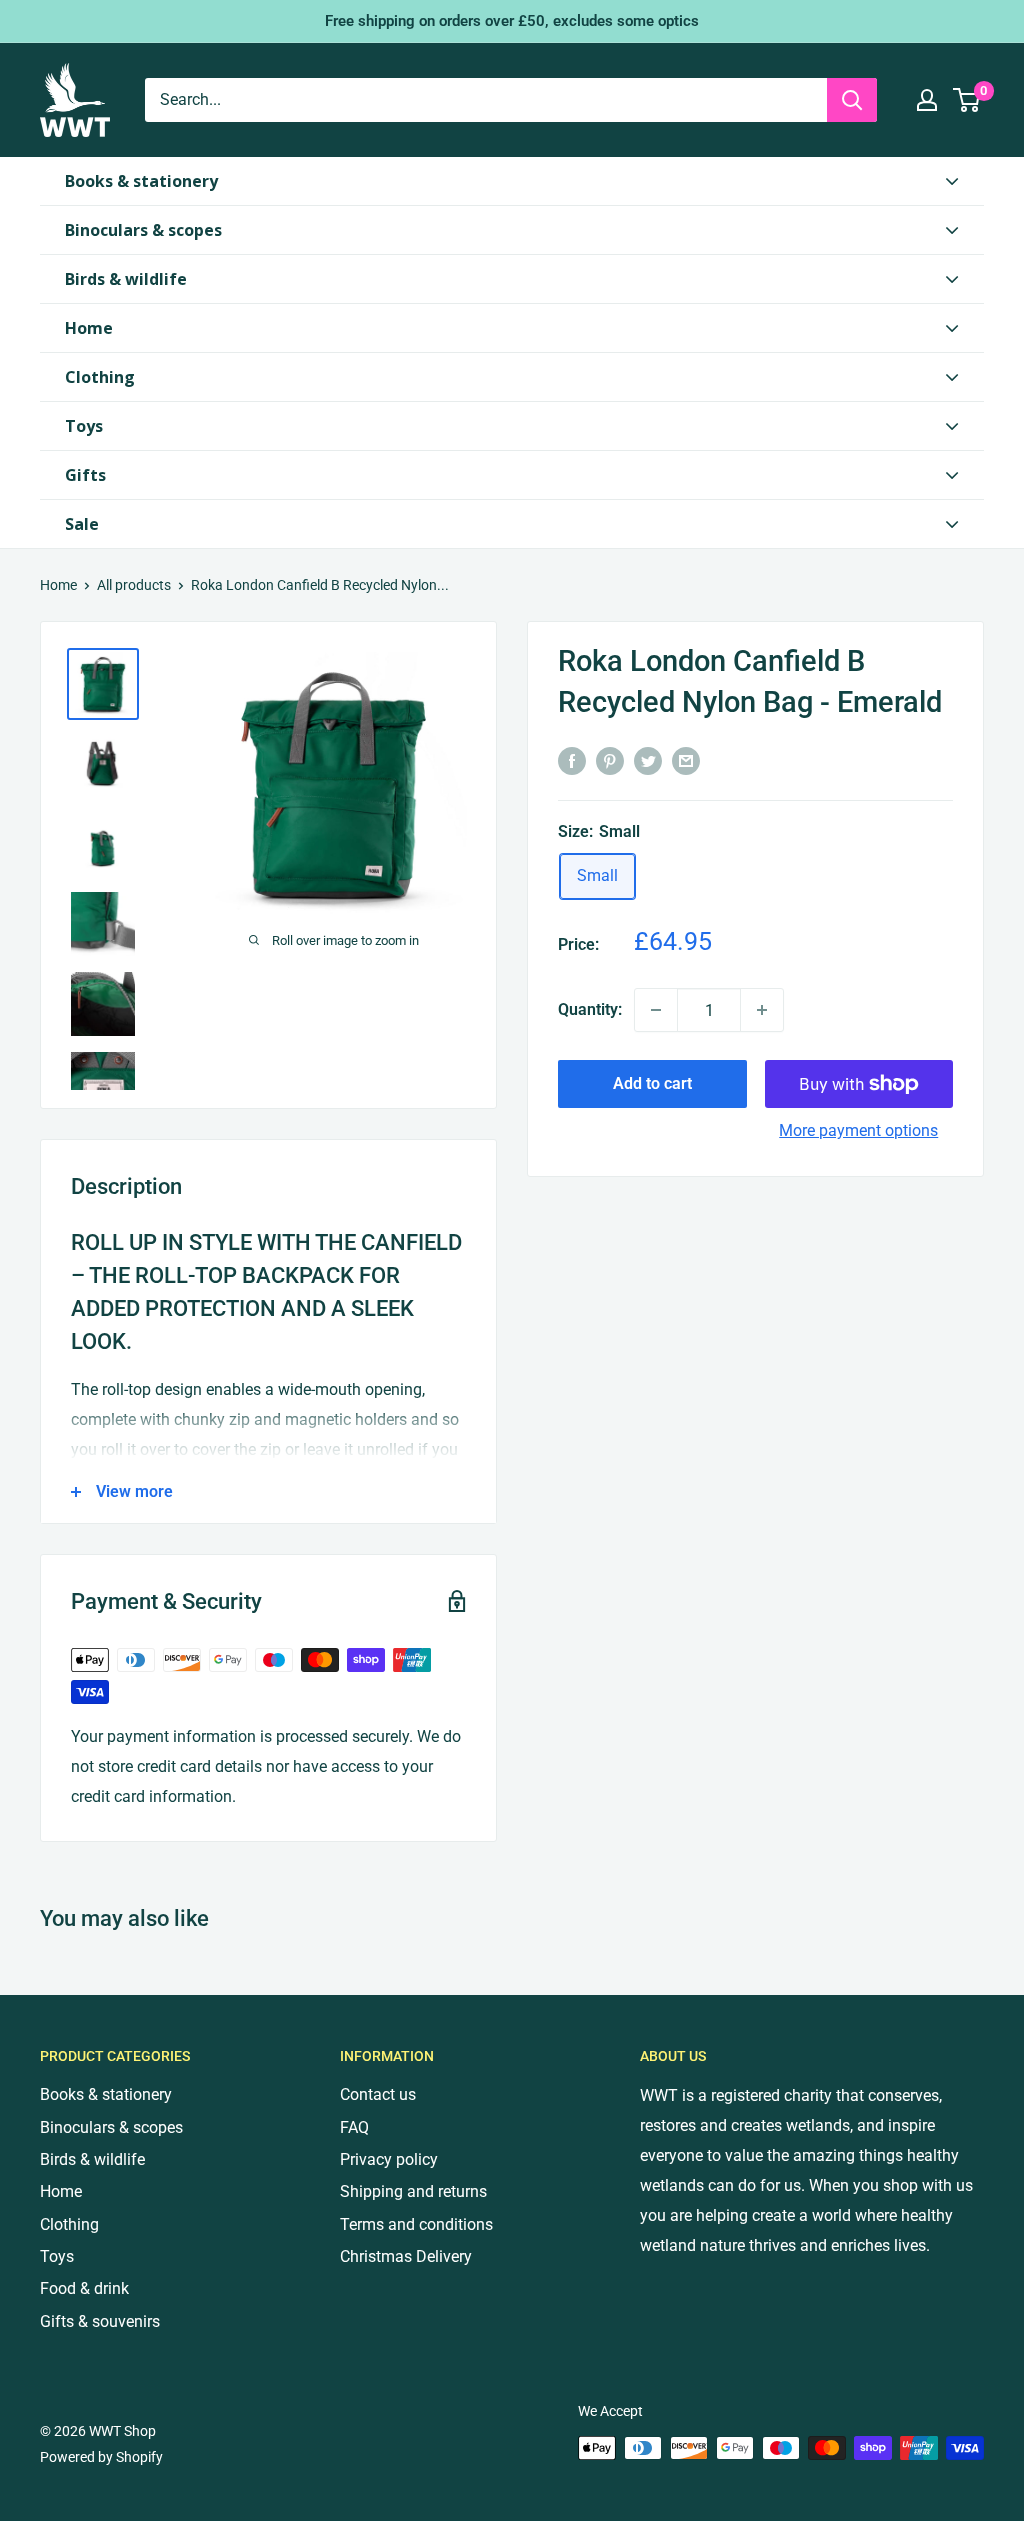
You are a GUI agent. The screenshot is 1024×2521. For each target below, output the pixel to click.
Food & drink (84, 2288)
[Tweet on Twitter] (648, 761)
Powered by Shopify (101, 2457)
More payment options (858, 1130)
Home (58, 585)
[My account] (927, 100)
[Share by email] (686, 761)
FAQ (354, 2127)
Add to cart (652, 1083)
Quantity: (590, 1009)
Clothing (69, 2224)
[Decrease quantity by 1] (656, 1010)
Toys (57, 2256)
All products (134, 585)
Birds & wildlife (92, 2159)
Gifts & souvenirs (100, 2321)
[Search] (852, 100)
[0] (967, 100)
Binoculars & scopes (111, 2127)
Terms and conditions (416, 2224)
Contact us (378, 2094)
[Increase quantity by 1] (762, 1010)
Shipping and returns (413, 2191)
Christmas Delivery (406, 2256)
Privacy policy (389, 2159)
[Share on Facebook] (572, 761)
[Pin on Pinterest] (610, 761)
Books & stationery (106, 2094)
